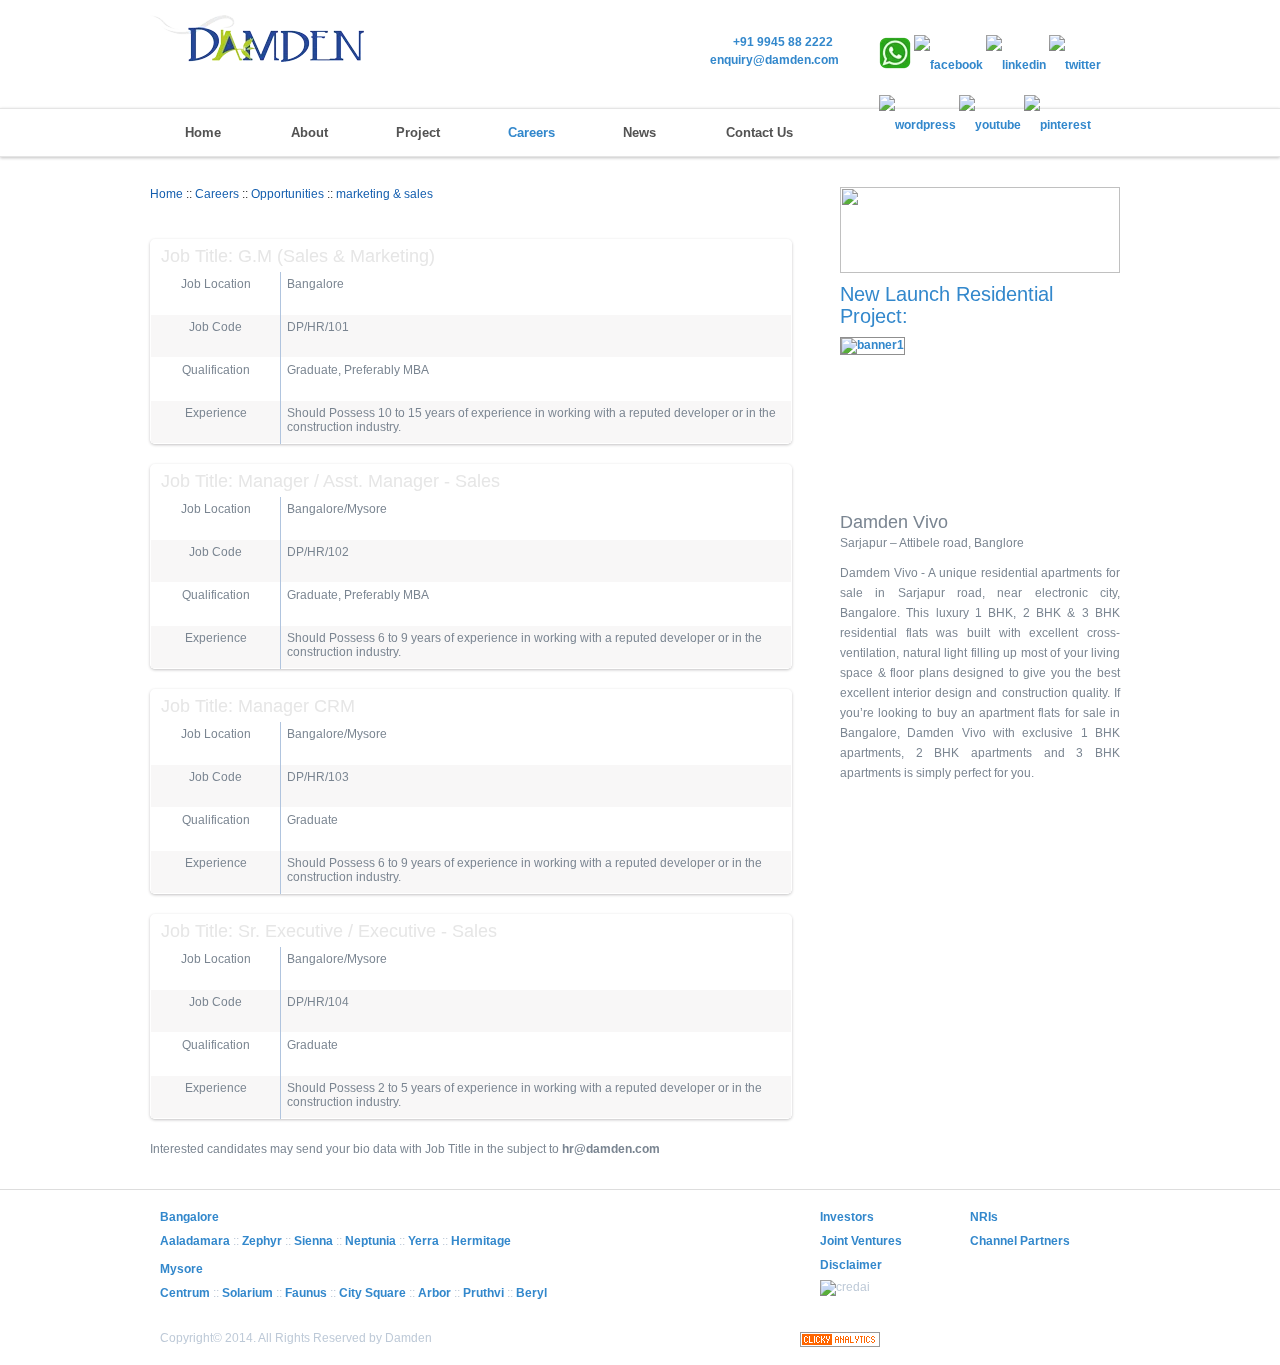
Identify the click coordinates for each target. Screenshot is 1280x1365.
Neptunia (370, 1241)
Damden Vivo (894, 522)
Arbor (434, 1293)
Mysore (181, 1269)
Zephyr (262, 1241)
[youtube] (990, 125)
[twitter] (1075, 65)
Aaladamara (195, 1241)
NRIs (984, 1217)
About (309, 132)
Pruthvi (483, 1293)
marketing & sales (384, 194)
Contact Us (759, 132)
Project (418, 132)
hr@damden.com (611, 1149)
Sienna (313, 1241)
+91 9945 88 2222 (786, 42)
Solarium (247, 1293)
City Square (372, 1293)
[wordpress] (917, 125)
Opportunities (287, 194)
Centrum (185, 1293)
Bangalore (189, 1217)
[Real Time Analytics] (840, 1343)
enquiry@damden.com (774, 60)
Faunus (306, 1293)
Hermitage (481, 1241)
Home (203, 132)
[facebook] (948, 65)
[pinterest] (1057, 125)
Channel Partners (1020, 1241)
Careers (531, 132)
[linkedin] (1016, 65)
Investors (847, 1217)
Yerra (423, 1241)
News (639, 132)
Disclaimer (851, 1265)
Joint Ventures (861, 1241)
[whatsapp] (895, 65)
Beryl (531, 1293)
